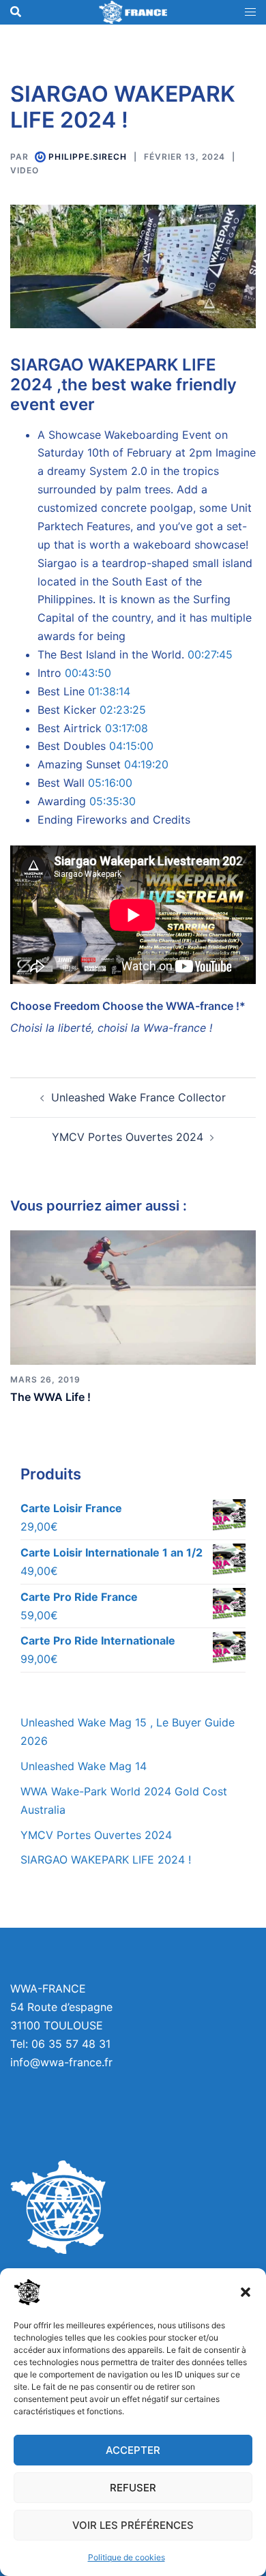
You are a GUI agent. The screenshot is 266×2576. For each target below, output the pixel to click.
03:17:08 (127, 728)
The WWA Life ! (50, 1397)
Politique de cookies (127, 2557)
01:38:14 (109, 691)
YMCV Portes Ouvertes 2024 (128, 1137)
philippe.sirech (88, 157)
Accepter (133, 2450)
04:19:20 (146, 764)
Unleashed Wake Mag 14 (84, 1766)
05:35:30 (113, 801)
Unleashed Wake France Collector (138, 1097)
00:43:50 (88, 673)
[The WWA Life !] (133, 1297)
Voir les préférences (133, 2525)
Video (25, 170)
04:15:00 (131, 746)
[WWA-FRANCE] (133, 11)
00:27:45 (210, 654)
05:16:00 (110, 783)
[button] (246, 2292)
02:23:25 (123, 710)
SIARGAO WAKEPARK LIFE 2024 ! (106, 1859)
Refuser (133, 2488)
